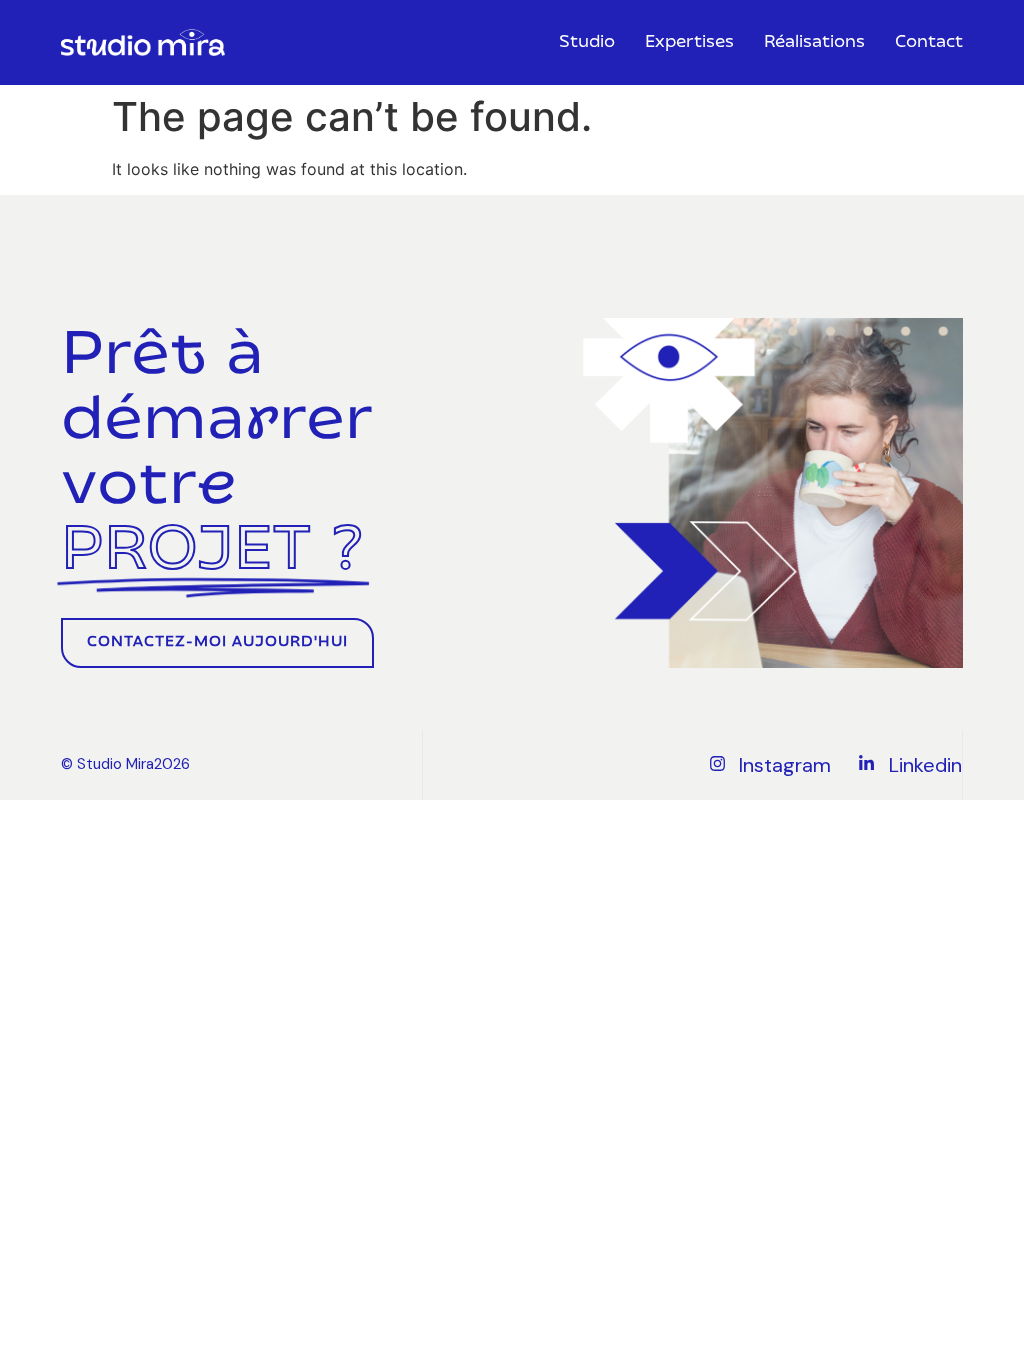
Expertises (689, 43)
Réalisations (814, 43)
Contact (929, 43)
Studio (587, 43)
